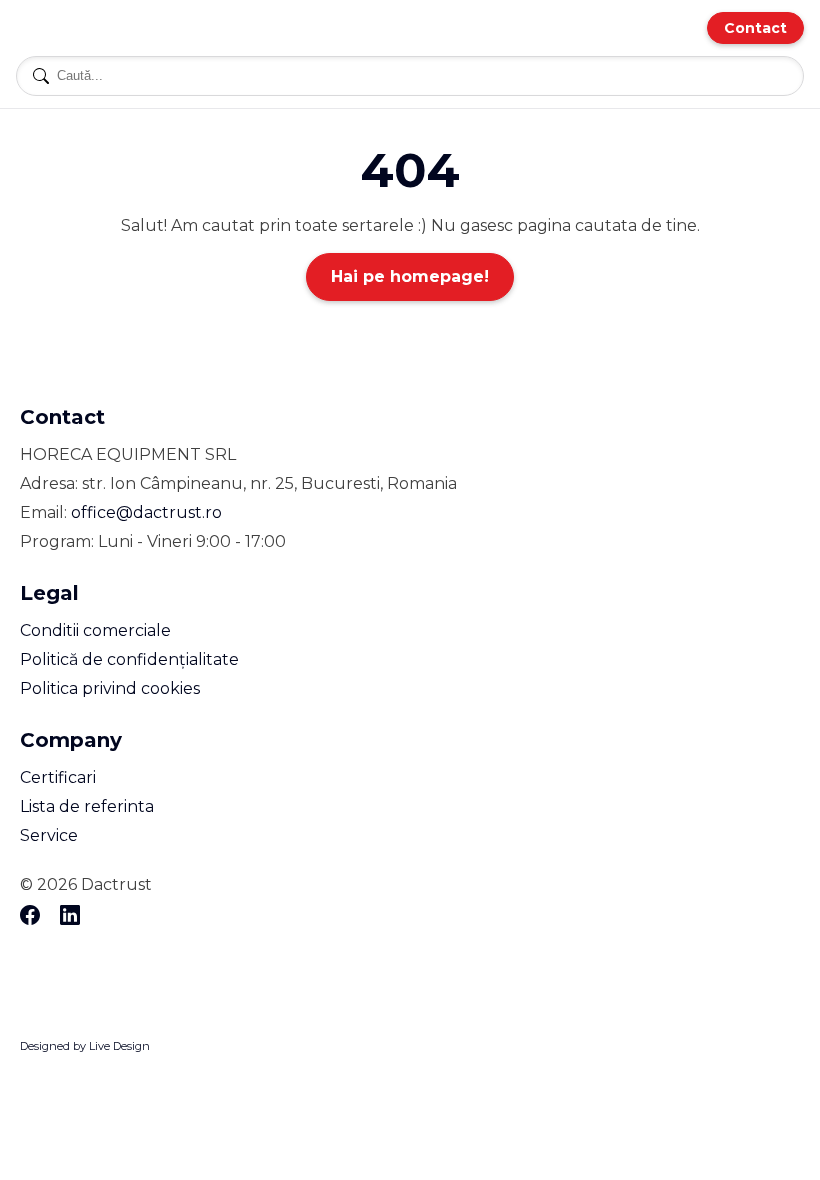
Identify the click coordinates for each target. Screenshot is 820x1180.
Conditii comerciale (95, 630)
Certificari (58, 777)
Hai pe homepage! (410, 276)
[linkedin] (70, 916)
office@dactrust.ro (146, 512)
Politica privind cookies (110, 688)
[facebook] (30, 916)
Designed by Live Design (85, 1046)
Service (49, 835)
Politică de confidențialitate (129, 659)
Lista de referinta (87, 806)
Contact (755, 28)
